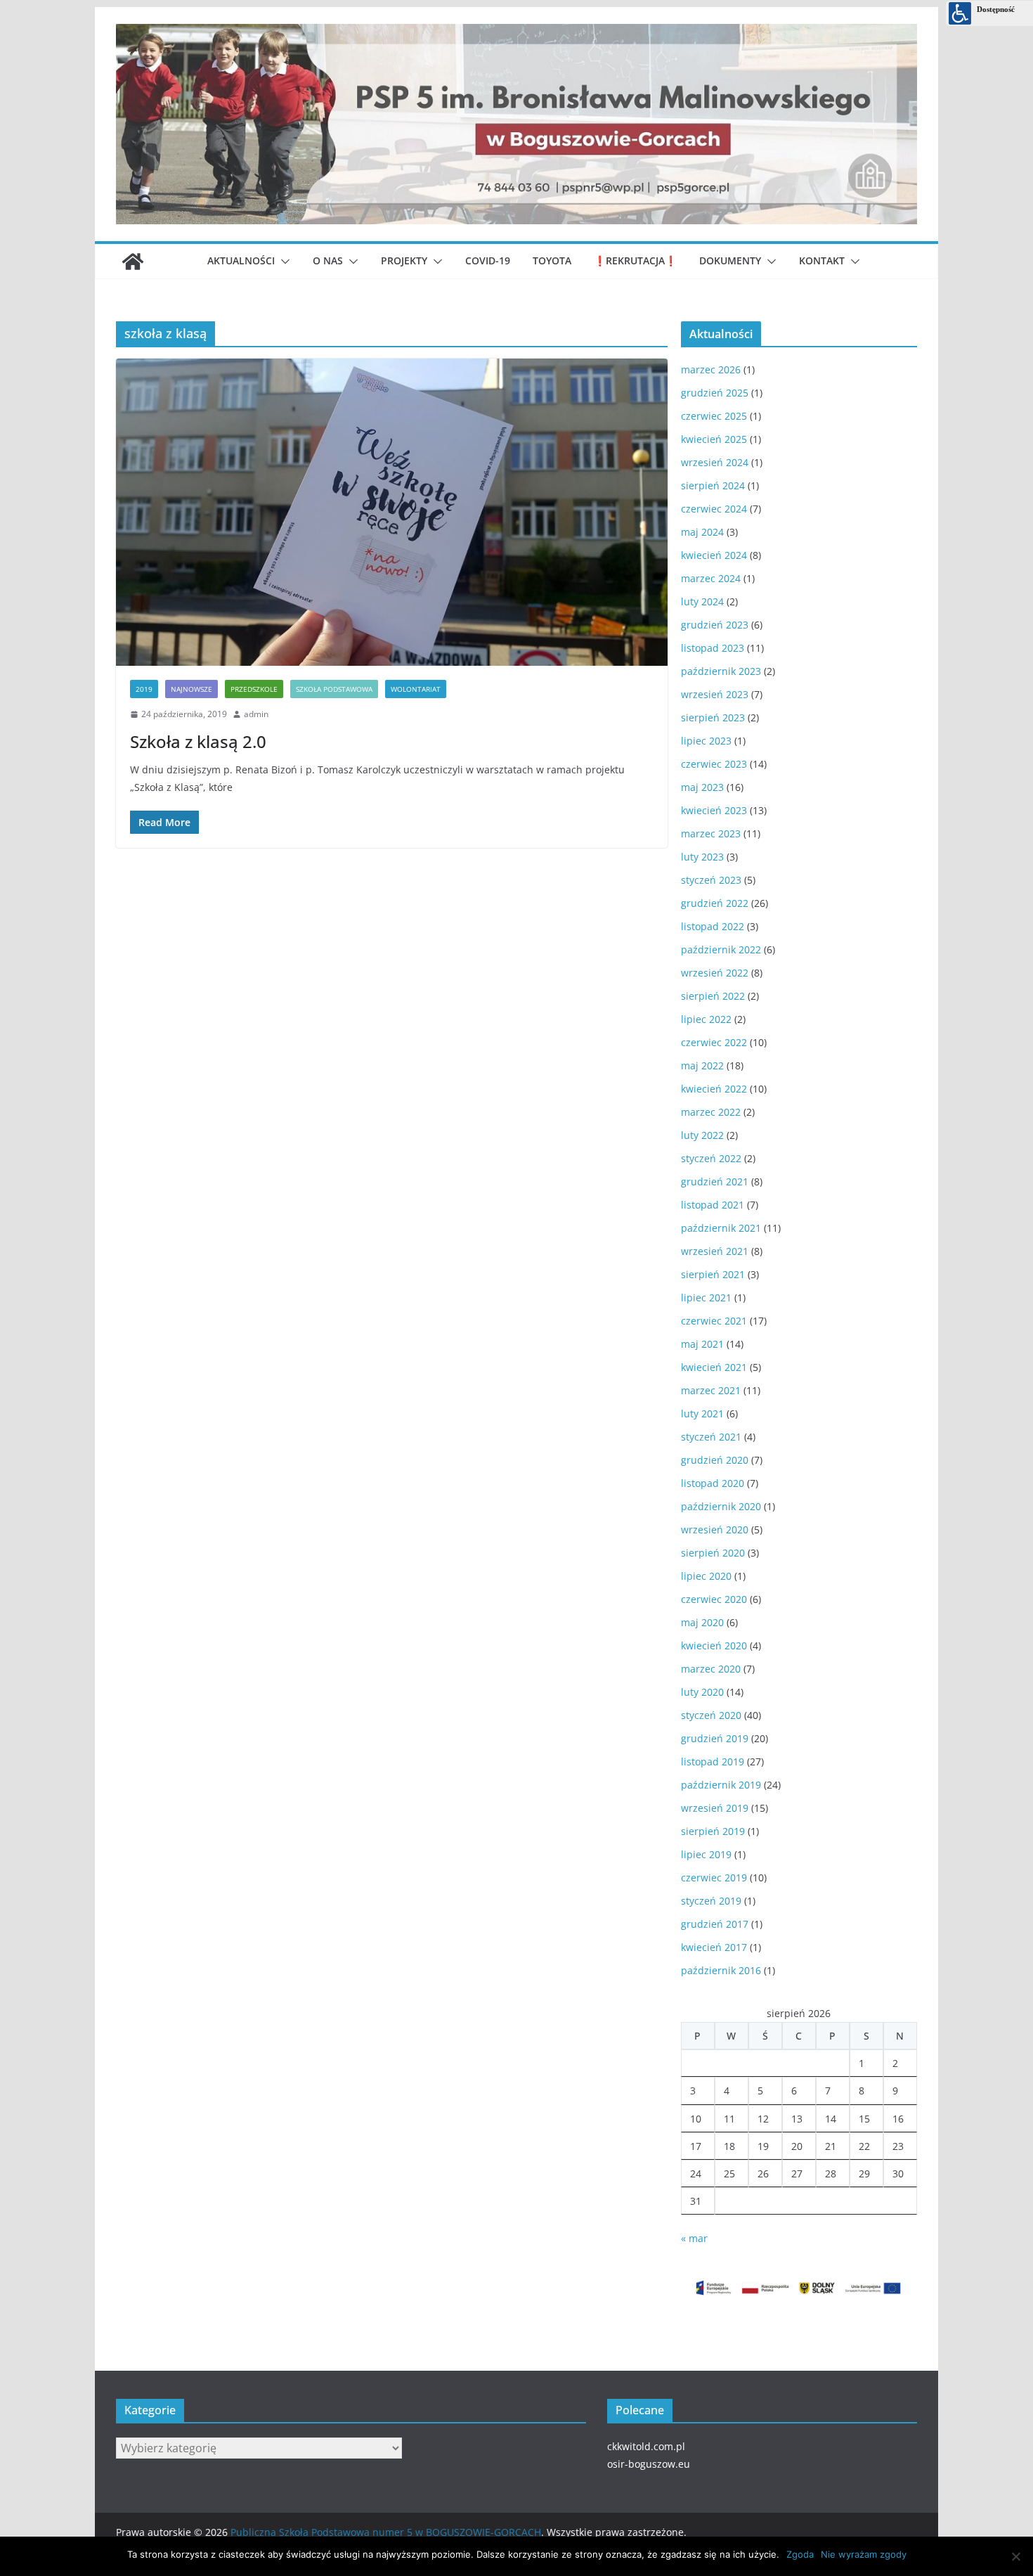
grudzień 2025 (715, 393)
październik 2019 (721, 1785)
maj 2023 (702, 787)
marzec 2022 (711, 1112)
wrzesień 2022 (715, 973)
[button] (282, 262)
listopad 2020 (713, 1483)
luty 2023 (702, 857)
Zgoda (800, 2554)
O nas (328, 260)
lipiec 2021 (706, 1297)
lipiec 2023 (706, 741)
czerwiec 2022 (714, 1042)
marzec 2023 (711, 833)
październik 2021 (721, 1228)
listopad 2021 (713, 1205)
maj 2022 (702, 1065)
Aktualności (241, 260)
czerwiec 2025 (714, 416)
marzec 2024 (711, 578)
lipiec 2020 (706, 1576)
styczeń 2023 (711, 880)
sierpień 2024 (713, 485)
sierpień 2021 (713, 1274)
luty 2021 (702, 1413)
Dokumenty (730, 260)
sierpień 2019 (713, 1831)
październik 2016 (721, 1970)
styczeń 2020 (711, 1715)
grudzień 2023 (715, 625)
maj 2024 (702, 532)
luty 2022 (702, 1135)
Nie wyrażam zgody (864, 2554)
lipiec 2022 (706, 1019)
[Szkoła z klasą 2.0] (392, 512)
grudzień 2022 (715, 903)
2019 (144, 689)
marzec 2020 (711, 1669)
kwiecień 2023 (714, 810)
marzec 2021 (711, 1390)
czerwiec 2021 (714, 1321)
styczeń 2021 (711, 1437)
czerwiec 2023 (714, 764)
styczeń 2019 (711, 1901)
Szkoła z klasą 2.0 (198, 741)
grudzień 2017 (715, 1924)
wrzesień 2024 (715, 462)
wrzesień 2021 (715, 1251)
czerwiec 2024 (714, 509)
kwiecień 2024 (714, 555)
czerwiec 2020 (714, 1599)
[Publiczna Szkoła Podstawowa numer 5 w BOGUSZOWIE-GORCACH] (133, 262)
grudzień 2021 (715, 1181)
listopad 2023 (713, 648)
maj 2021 (702, 1344)
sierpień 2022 (713, 996)
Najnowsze (191, 689)
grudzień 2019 (715, 1738)
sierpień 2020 (713, 1553)
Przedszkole (254, 689)
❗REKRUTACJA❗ (635, 260)
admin (256, 714)
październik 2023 (721, 671)
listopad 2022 (713, 926)
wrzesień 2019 (715, 1808)
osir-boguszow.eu (649, 2464)
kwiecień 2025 (714, 439)
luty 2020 (702, 1692)
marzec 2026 (711, 369)
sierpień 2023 (713, 717)
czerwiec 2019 (714, 1878)
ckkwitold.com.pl (646, 2446)
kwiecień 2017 (714, 1947)
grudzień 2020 (715, 1460)
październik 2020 (721, 1506)
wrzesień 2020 (715, 1529)
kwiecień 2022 (714, 1089)
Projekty (404, 260)
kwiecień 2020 (714, 1646)
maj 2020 (702, 1622)
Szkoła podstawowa (334, 689)
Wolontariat (416, 689)
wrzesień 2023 (715, 694)
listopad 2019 (713, 1762)
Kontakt (822, 260)
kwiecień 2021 (714, 1367)
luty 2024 (702, 601)
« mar (694, 2238)
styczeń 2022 (711, 1158)
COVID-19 (488, 260)
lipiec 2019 (706, 1854)
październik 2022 (721, 949)
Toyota (552, 260)
